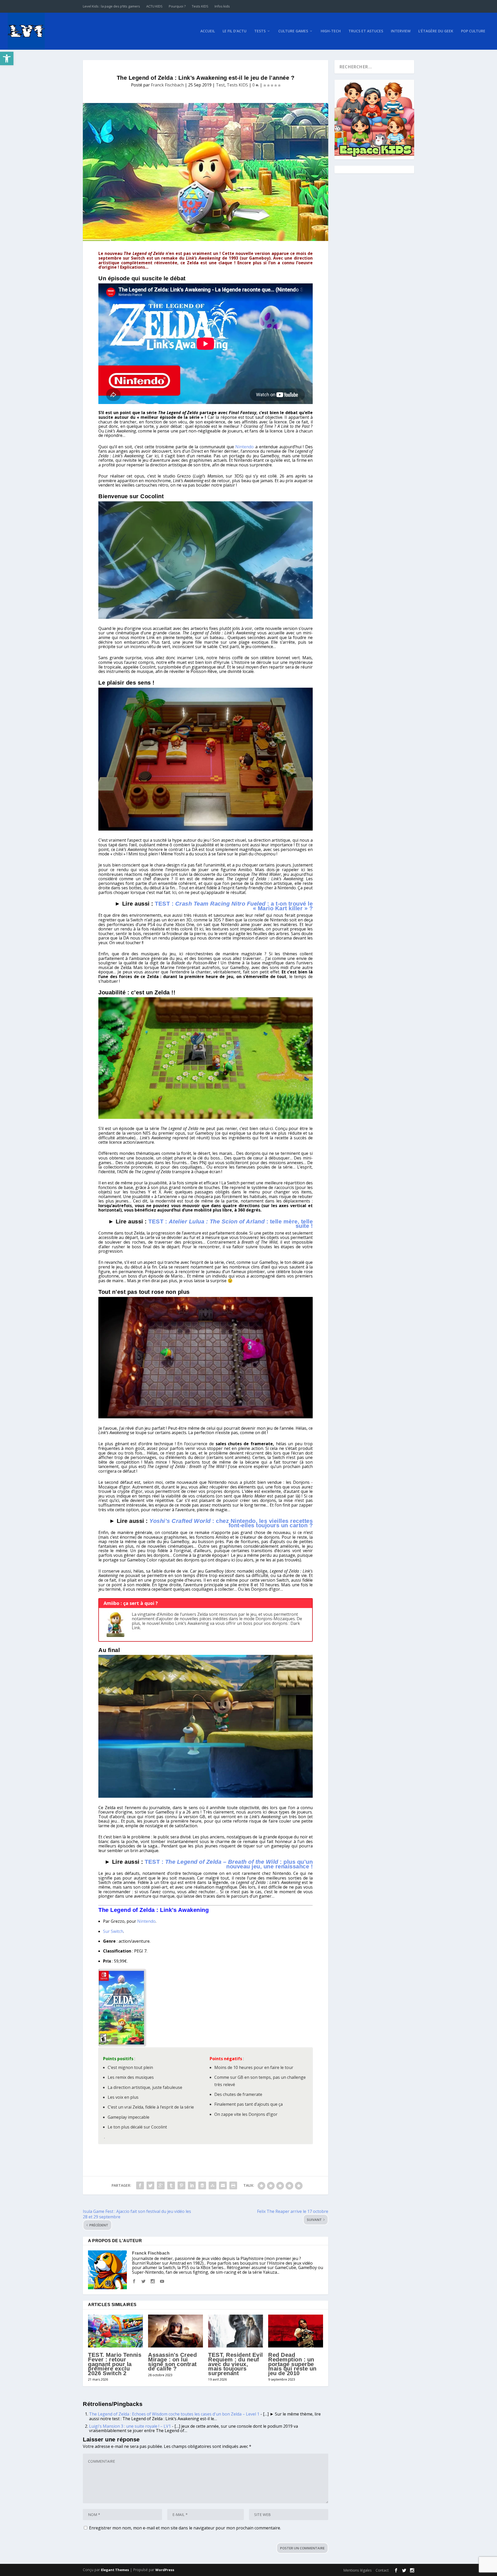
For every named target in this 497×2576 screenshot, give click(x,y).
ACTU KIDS (154, 6)
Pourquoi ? (177, 6)
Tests (260, 31)
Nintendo (244, 447)
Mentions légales (357, 2570)
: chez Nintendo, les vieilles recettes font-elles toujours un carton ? (231, 1523)
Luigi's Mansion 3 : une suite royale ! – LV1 (130, 2426)
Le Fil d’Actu (235, 31)
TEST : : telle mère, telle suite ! (231, 1224)
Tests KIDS (200, 6)
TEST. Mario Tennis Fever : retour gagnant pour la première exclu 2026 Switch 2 (115, 2364)
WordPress (165, 2570)
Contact (382, 2570)
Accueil (208, 31)
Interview (401, 31)
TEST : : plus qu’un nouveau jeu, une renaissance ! (229, 1864)
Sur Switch (113, 1931)
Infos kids (222, 6)
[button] (7, 58)
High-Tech (331, 31)
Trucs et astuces (366, 31)
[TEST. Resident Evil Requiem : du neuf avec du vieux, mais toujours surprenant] (236, 2331)
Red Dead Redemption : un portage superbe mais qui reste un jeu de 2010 (292, 2364)
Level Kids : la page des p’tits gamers (111, 6)
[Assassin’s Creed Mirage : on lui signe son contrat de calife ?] (176, 2331)
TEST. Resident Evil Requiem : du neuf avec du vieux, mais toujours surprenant (236, 2364)
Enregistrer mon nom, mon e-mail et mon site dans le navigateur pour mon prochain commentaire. (185, 2528)
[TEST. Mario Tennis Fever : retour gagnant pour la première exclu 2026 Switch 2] (115, 2331)
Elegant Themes (115, 2570)
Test (220, 85)
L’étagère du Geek (436, 31)
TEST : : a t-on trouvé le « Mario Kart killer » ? (234, 906)
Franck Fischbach (167, 85)
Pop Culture (473, 31)
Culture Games (293, 31)
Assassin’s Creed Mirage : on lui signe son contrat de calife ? (172, 2362)
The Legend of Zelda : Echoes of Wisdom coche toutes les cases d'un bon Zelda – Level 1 (174, 2414)
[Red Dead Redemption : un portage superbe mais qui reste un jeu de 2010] (296, 2331)
